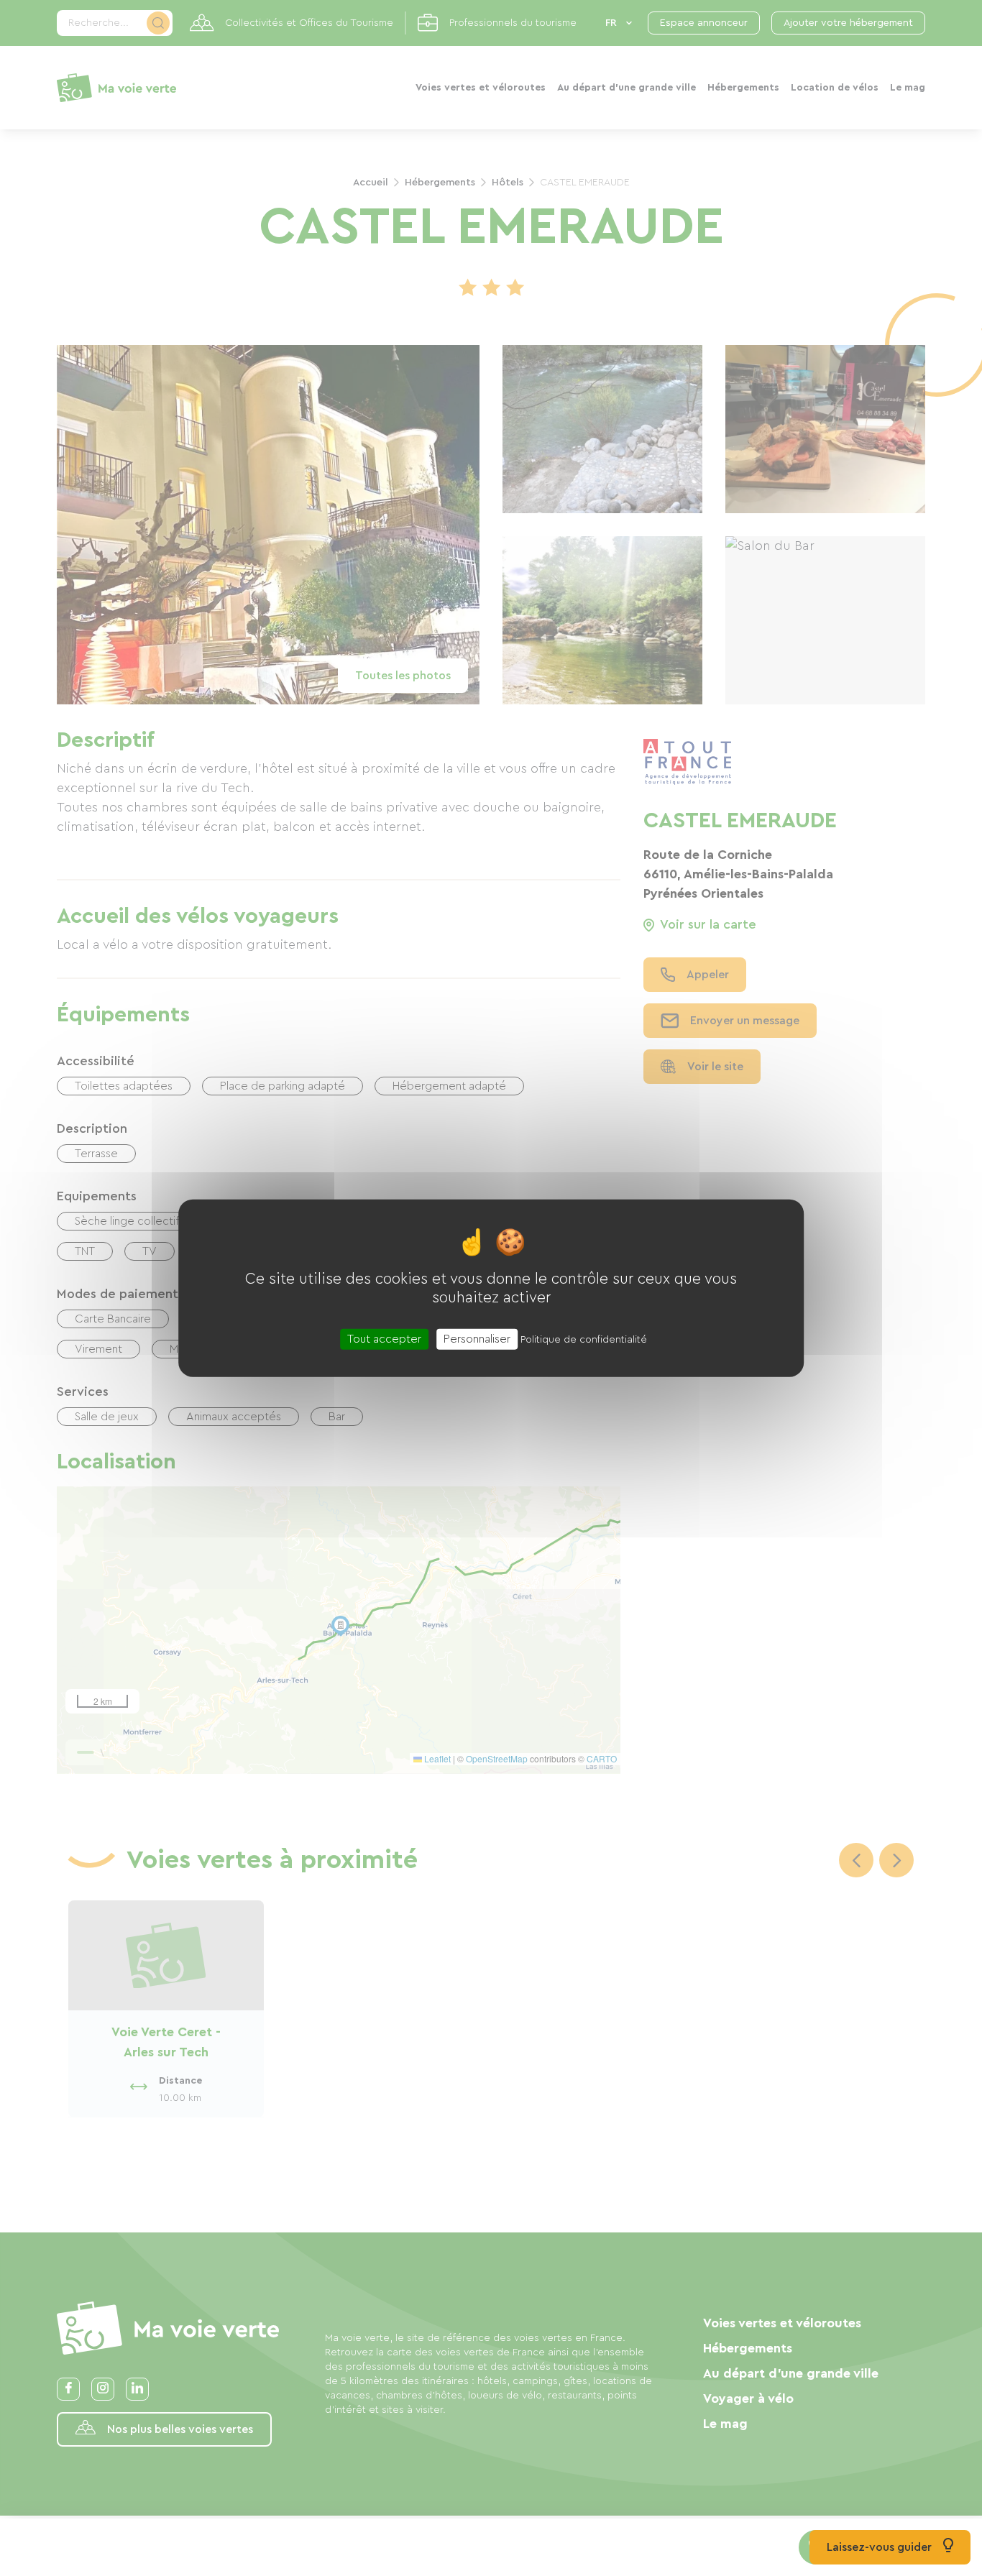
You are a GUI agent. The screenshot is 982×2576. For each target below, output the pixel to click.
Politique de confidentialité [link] (584, 1339)
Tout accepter (384, 1338)
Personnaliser (477, 1338)
